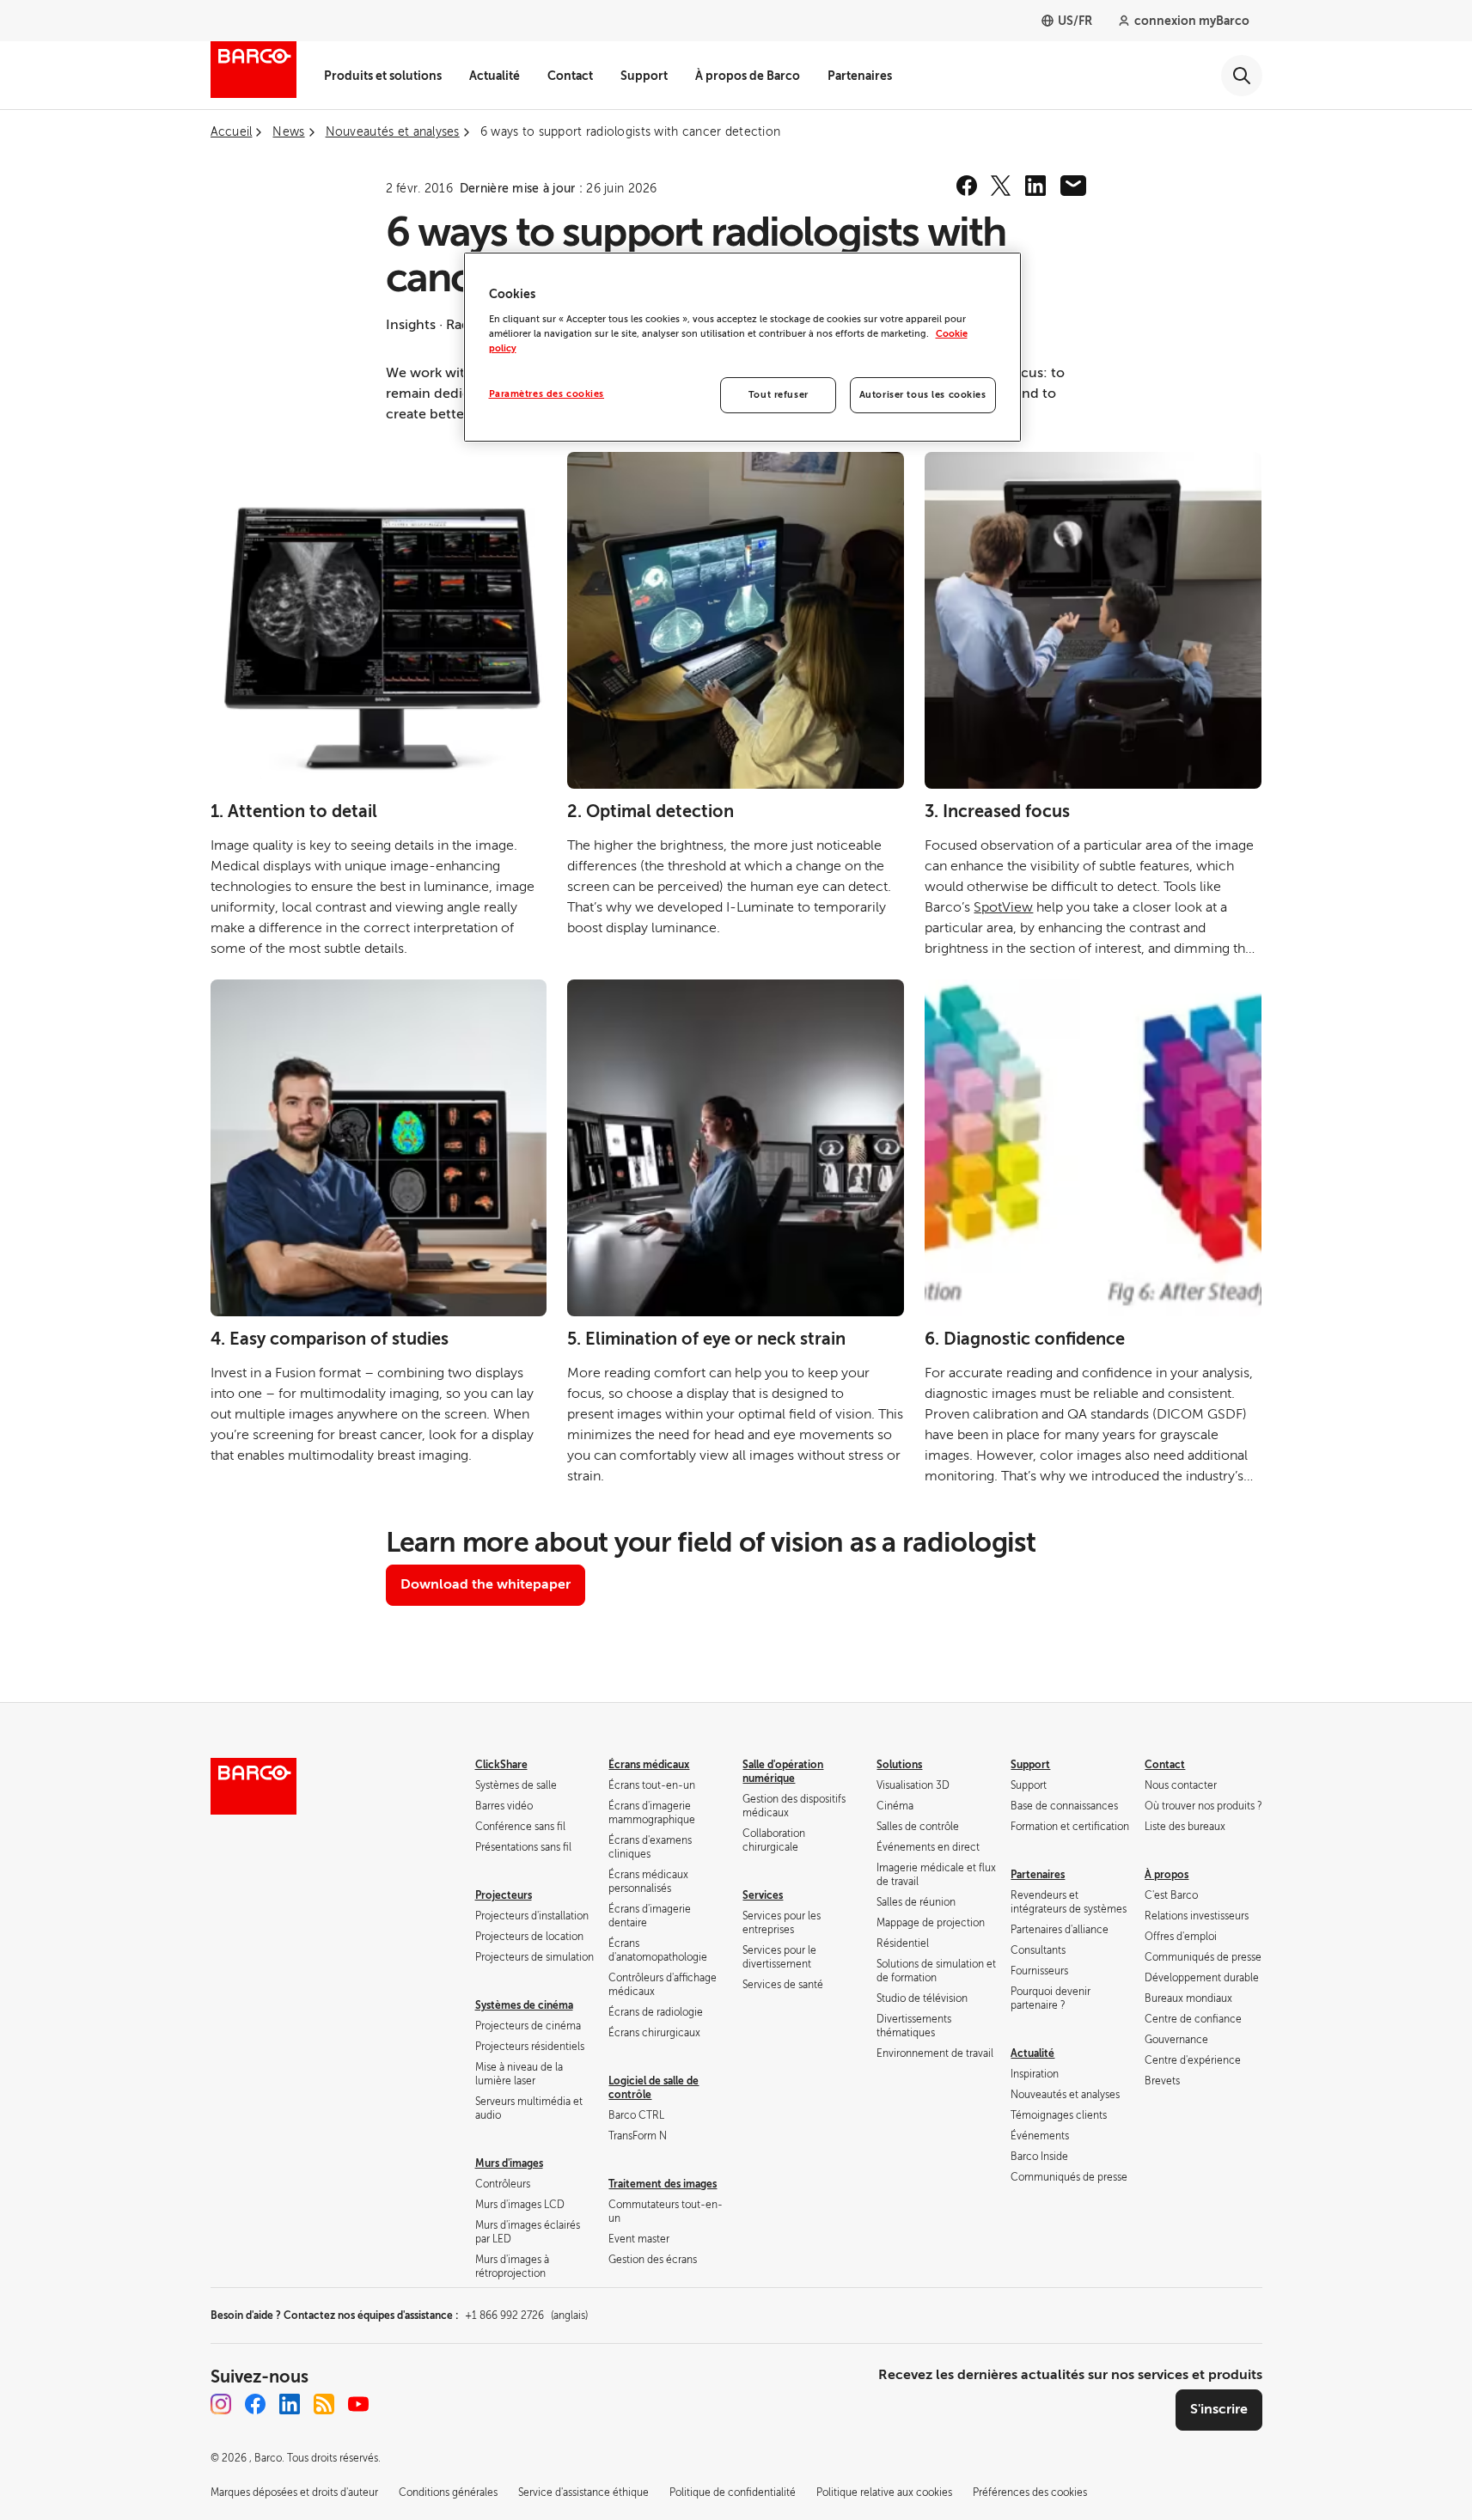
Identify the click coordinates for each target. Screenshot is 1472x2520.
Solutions (899, 1765)
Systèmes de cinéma (524, 2005)
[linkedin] (1035, 186)
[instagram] (221, 2404)
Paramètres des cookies (547, 394)
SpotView (1003, 907)
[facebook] (967, 186)
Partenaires (860, 76)
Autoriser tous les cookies (923, 395)
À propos (1167, 1875)
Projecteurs (504, 1895)
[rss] (324, 2404)
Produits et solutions (383, 76)
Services (763, 1895)
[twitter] (1001, 186)
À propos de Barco (748, 76)
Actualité (495, 76)
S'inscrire (1219, 2409)
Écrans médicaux (649, 1765)
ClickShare (501, 1765)
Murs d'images (509, 2163)
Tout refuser (779, 395)
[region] (742, 347)
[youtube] (358, 2404)
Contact (570, 76)
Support (644, 76)
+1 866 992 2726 (526, 2316)
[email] (1073, 186)
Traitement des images (663, 2184)
